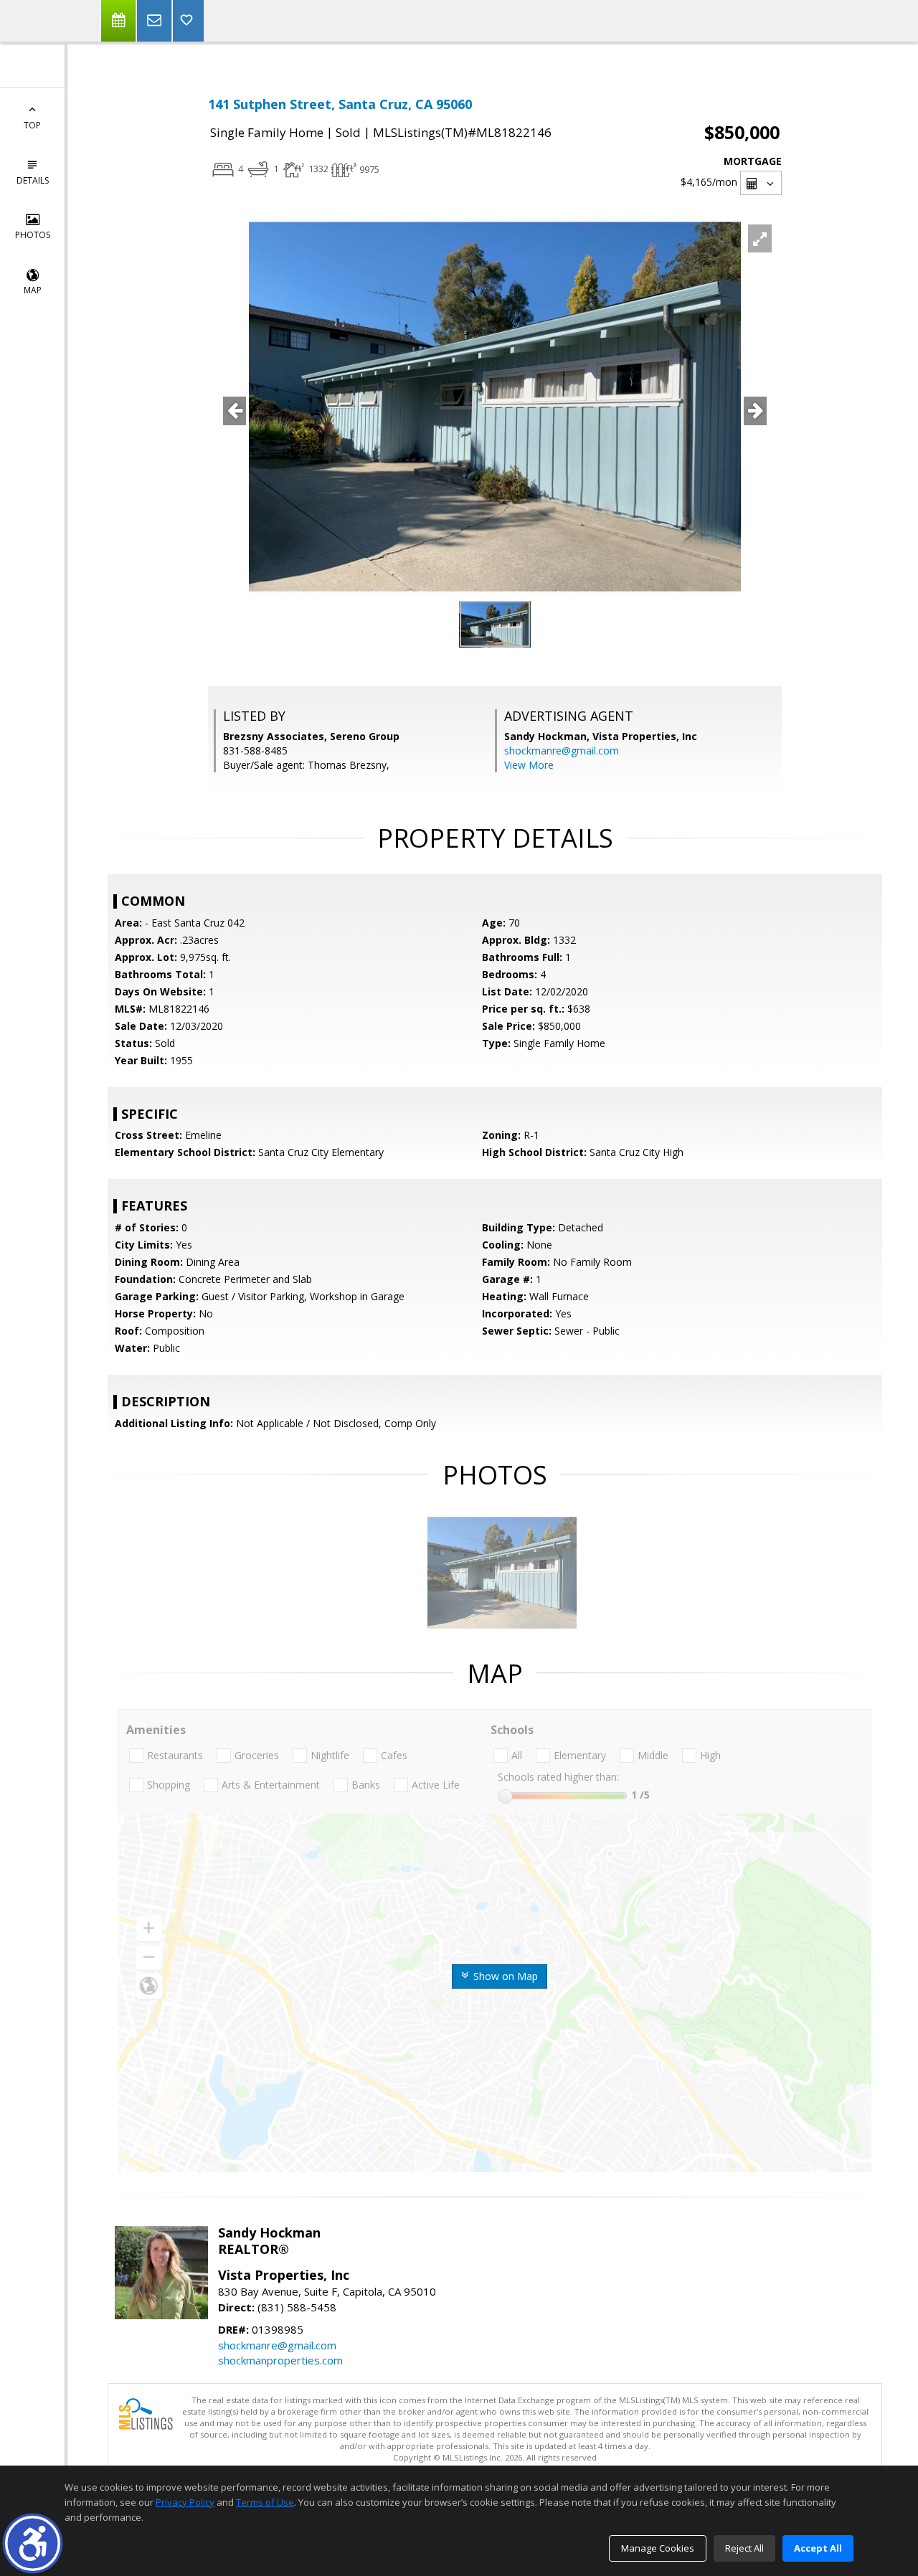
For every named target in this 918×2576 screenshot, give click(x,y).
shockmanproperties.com (280, 2360)
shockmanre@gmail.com (562, 750)
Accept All (818, 2548)
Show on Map (504, 1976)
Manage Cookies (658, 2548)
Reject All (744, 2548)
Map (33, 290)
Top (32, 125)
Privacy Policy (185, 2502)
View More (529, 765)
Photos (33, 235)
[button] (33, 2543)
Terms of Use (265, 2502)
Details (33, 180)
